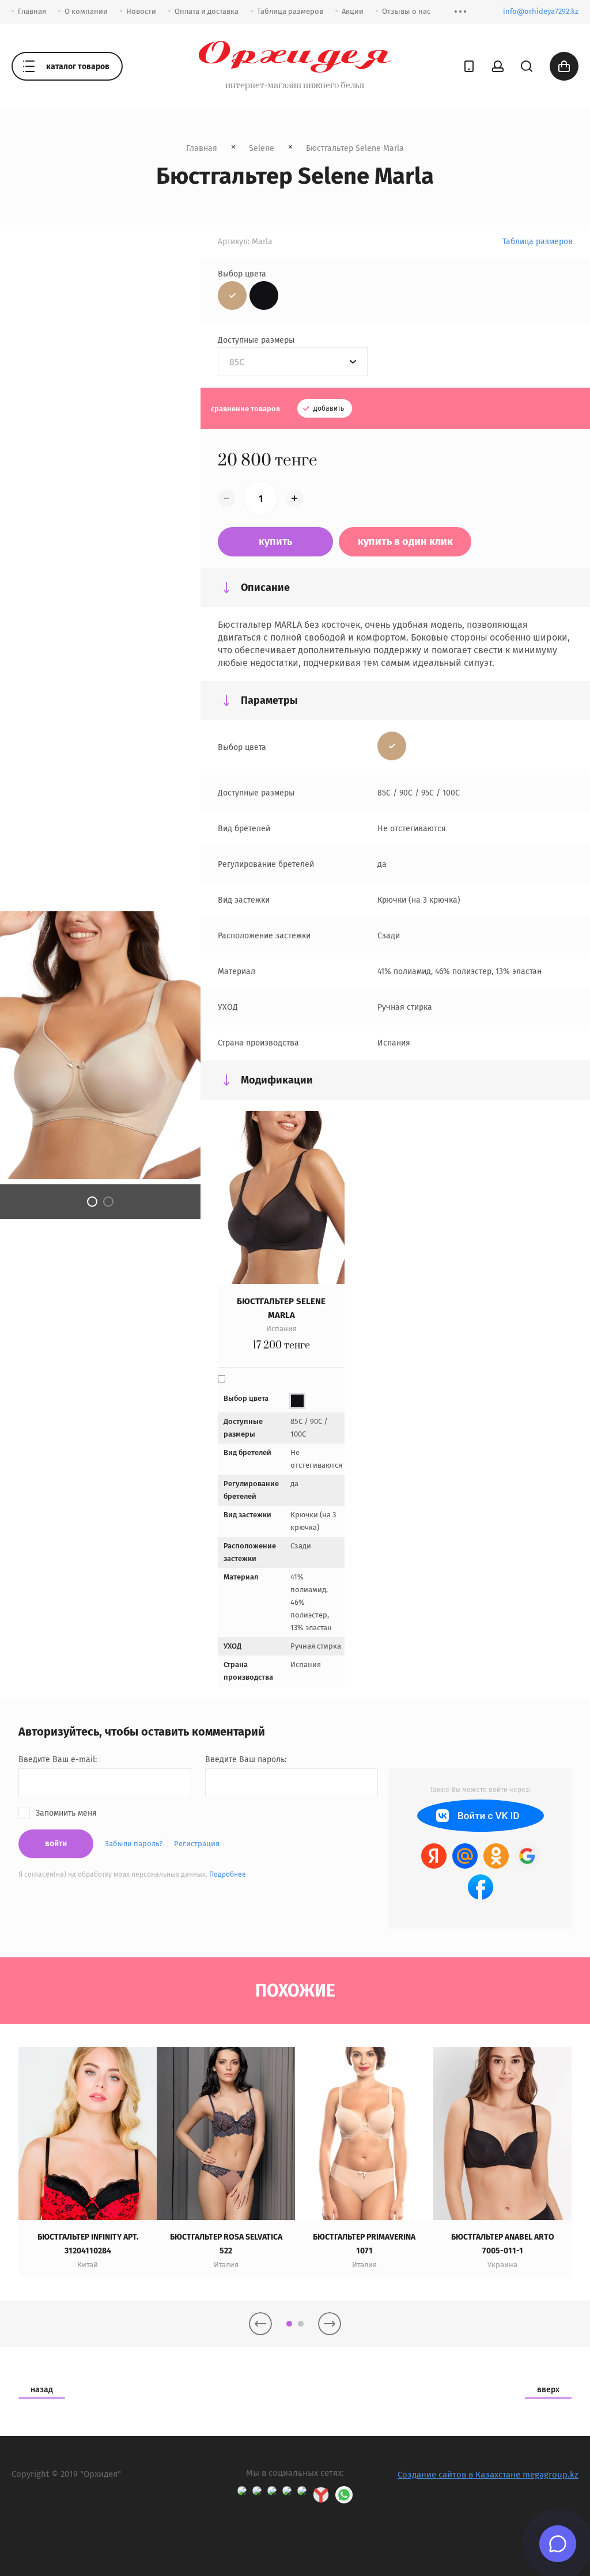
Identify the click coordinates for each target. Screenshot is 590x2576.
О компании (86, 11)
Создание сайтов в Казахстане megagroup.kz (488, 2475)
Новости (141, 11)
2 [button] (108, 1202)
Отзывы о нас (406, 11)
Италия (226, 2265)
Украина (502, 2265)
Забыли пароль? (134, 1844)
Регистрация (197, 1844)
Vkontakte (481, 1816)
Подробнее (228, 1874)
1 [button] (92, 1202)
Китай (88, 2265)
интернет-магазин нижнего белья (295, 86)
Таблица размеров (290, 11)
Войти (56, 1844)
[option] (88, 2162)
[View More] (460, 12)
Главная (32, 11)
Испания (281, 1329)
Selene (262, 148)
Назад (42, 2390)
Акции (353, 11)
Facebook (481, 1887)
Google (527, 1856)
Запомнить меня (66, 1813)
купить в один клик (405, 541)
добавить (328, 408)
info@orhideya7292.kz (541, 11)
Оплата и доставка (207, 11)
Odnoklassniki (496, 1856)
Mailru (465, 1856)
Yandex (434, 1856)
